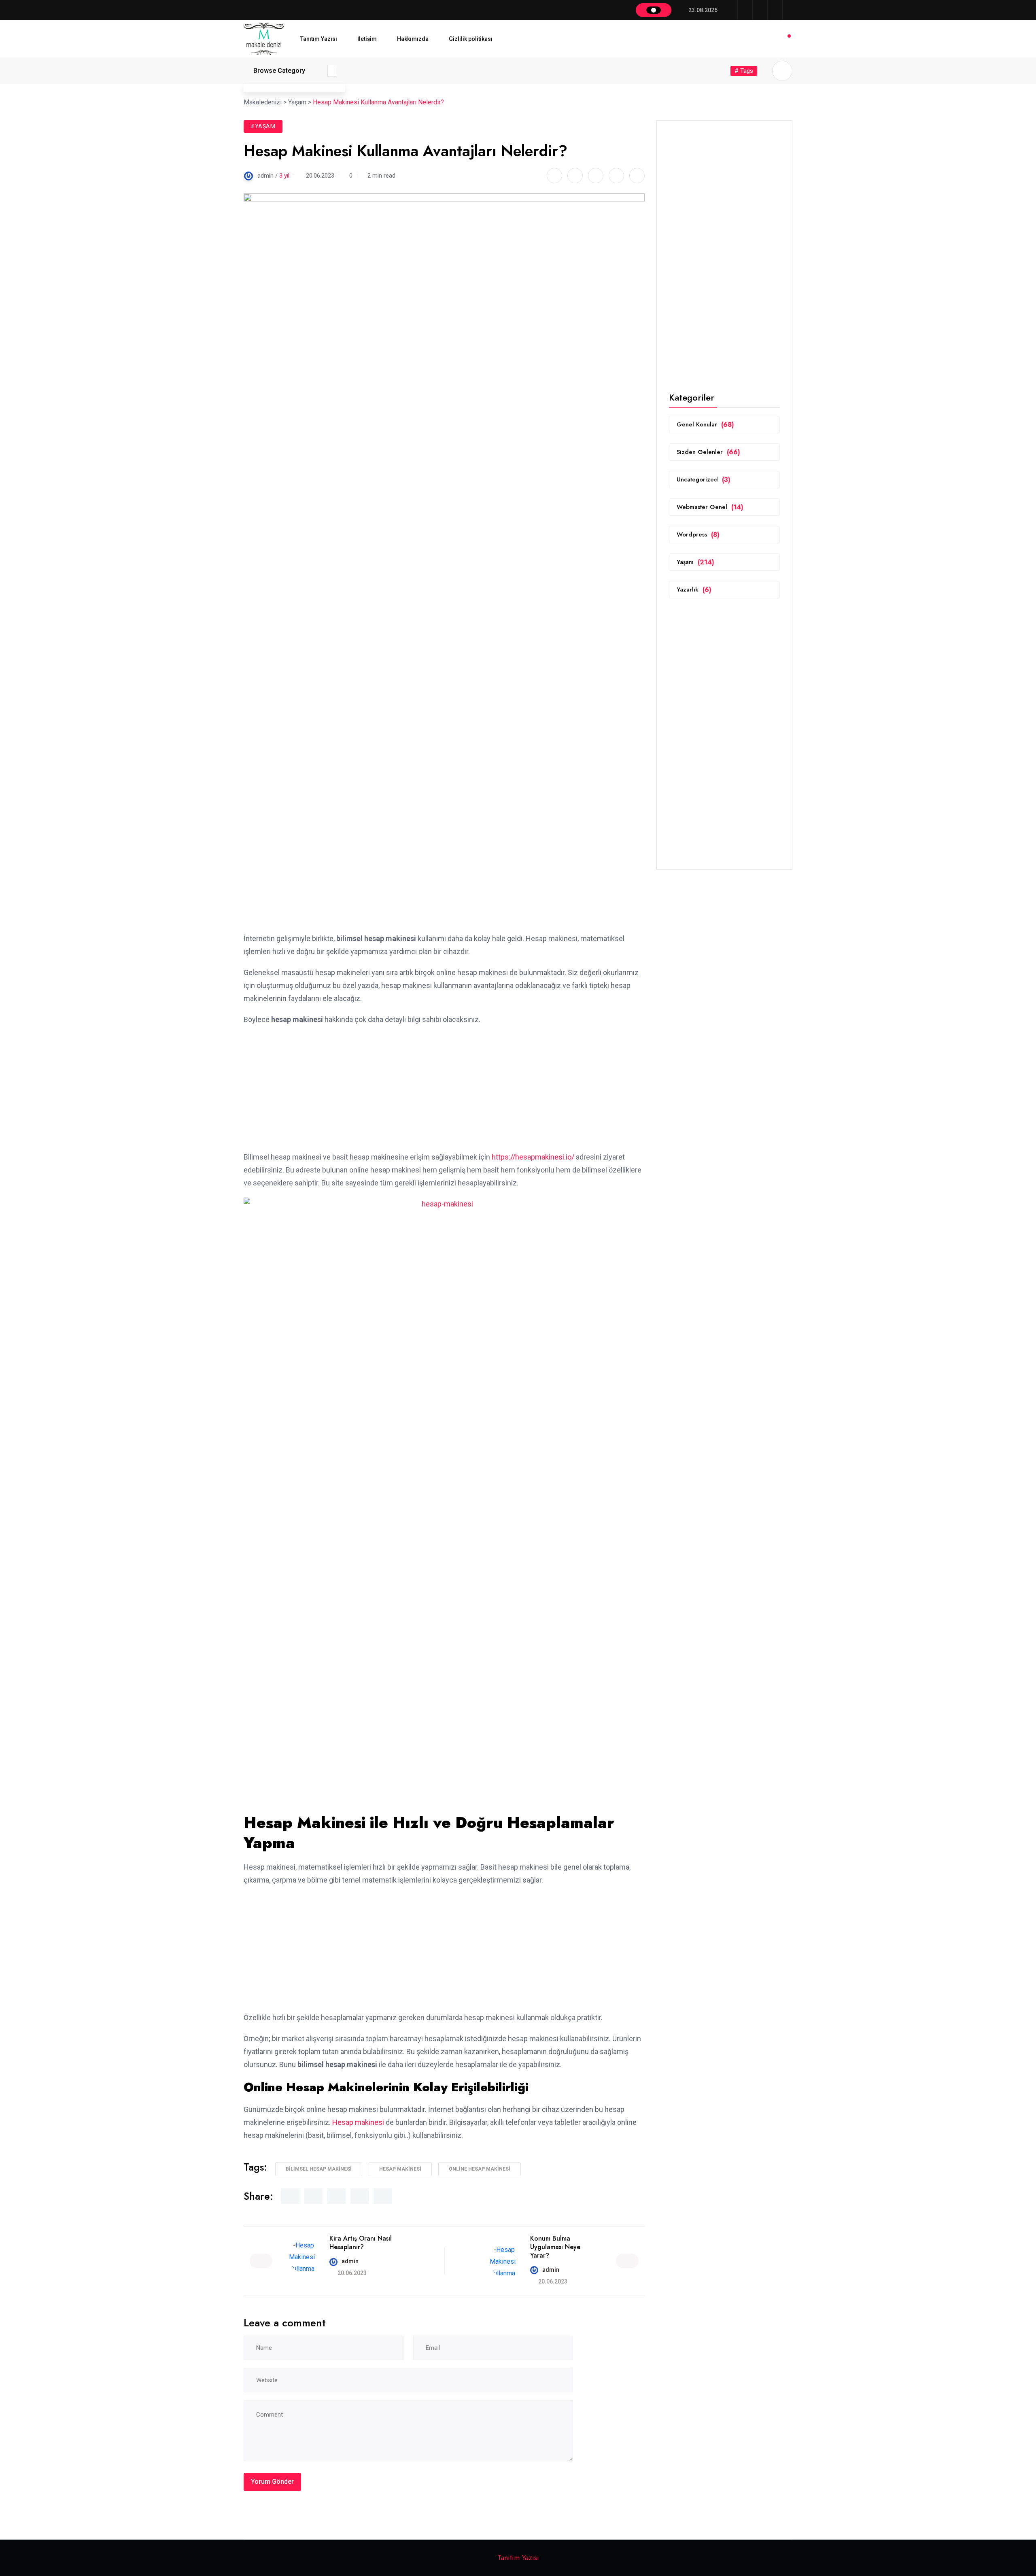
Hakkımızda (413, 39)
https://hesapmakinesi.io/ (533, 1157)
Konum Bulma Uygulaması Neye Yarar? (555, 2247)
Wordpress (698, 535)
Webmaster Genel (710, 507)
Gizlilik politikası (471, 39)
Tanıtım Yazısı (319, 39)
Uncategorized (704, 480)
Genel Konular (705, 425)
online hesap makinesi (480, 2169)
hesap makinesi (400, 2169)
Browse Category (279, 71)
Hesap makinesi (358, 2122)
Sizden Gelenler (708, 452)
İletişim (367, 39)
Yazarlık (694, 590)
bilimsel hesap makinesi (319, 2169)
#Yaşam (263, 126)
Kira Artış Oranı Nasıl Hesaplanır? (361, 2243)
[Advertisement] (444, 872)
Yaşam (695, 562)
